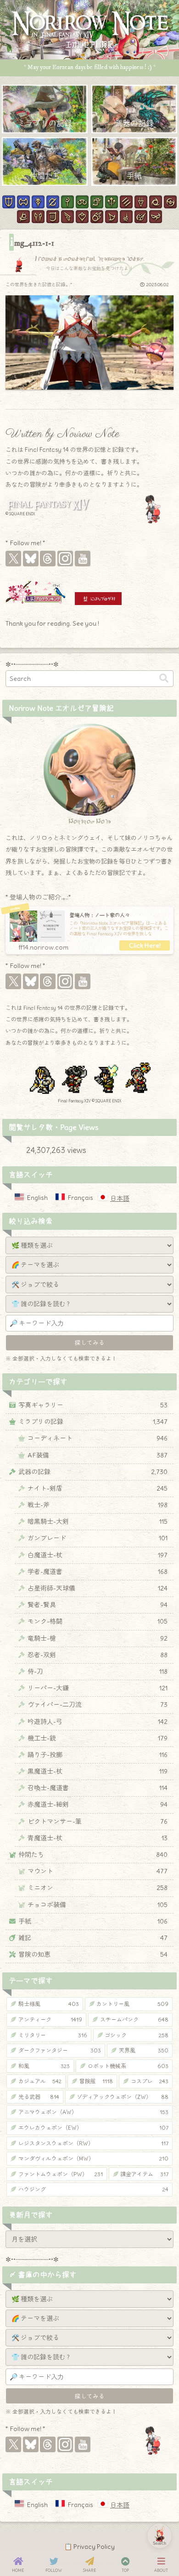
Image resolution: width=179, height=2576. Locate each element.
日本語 (120, 1199)
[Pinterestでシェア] (115, 1497)
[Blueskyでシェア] (64, 1497)
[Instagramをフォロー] (65, 559)
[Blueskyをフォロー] (31, 559)
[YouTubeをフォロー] (83, 559)
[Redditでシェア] (98, 1497)
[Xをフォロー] (13, 559)
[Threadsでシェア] (81, 1497)
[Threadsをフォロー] (48, 559)
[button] (164, 678)
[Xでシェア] (47, 1497)
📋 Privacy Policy (89, 2547)
